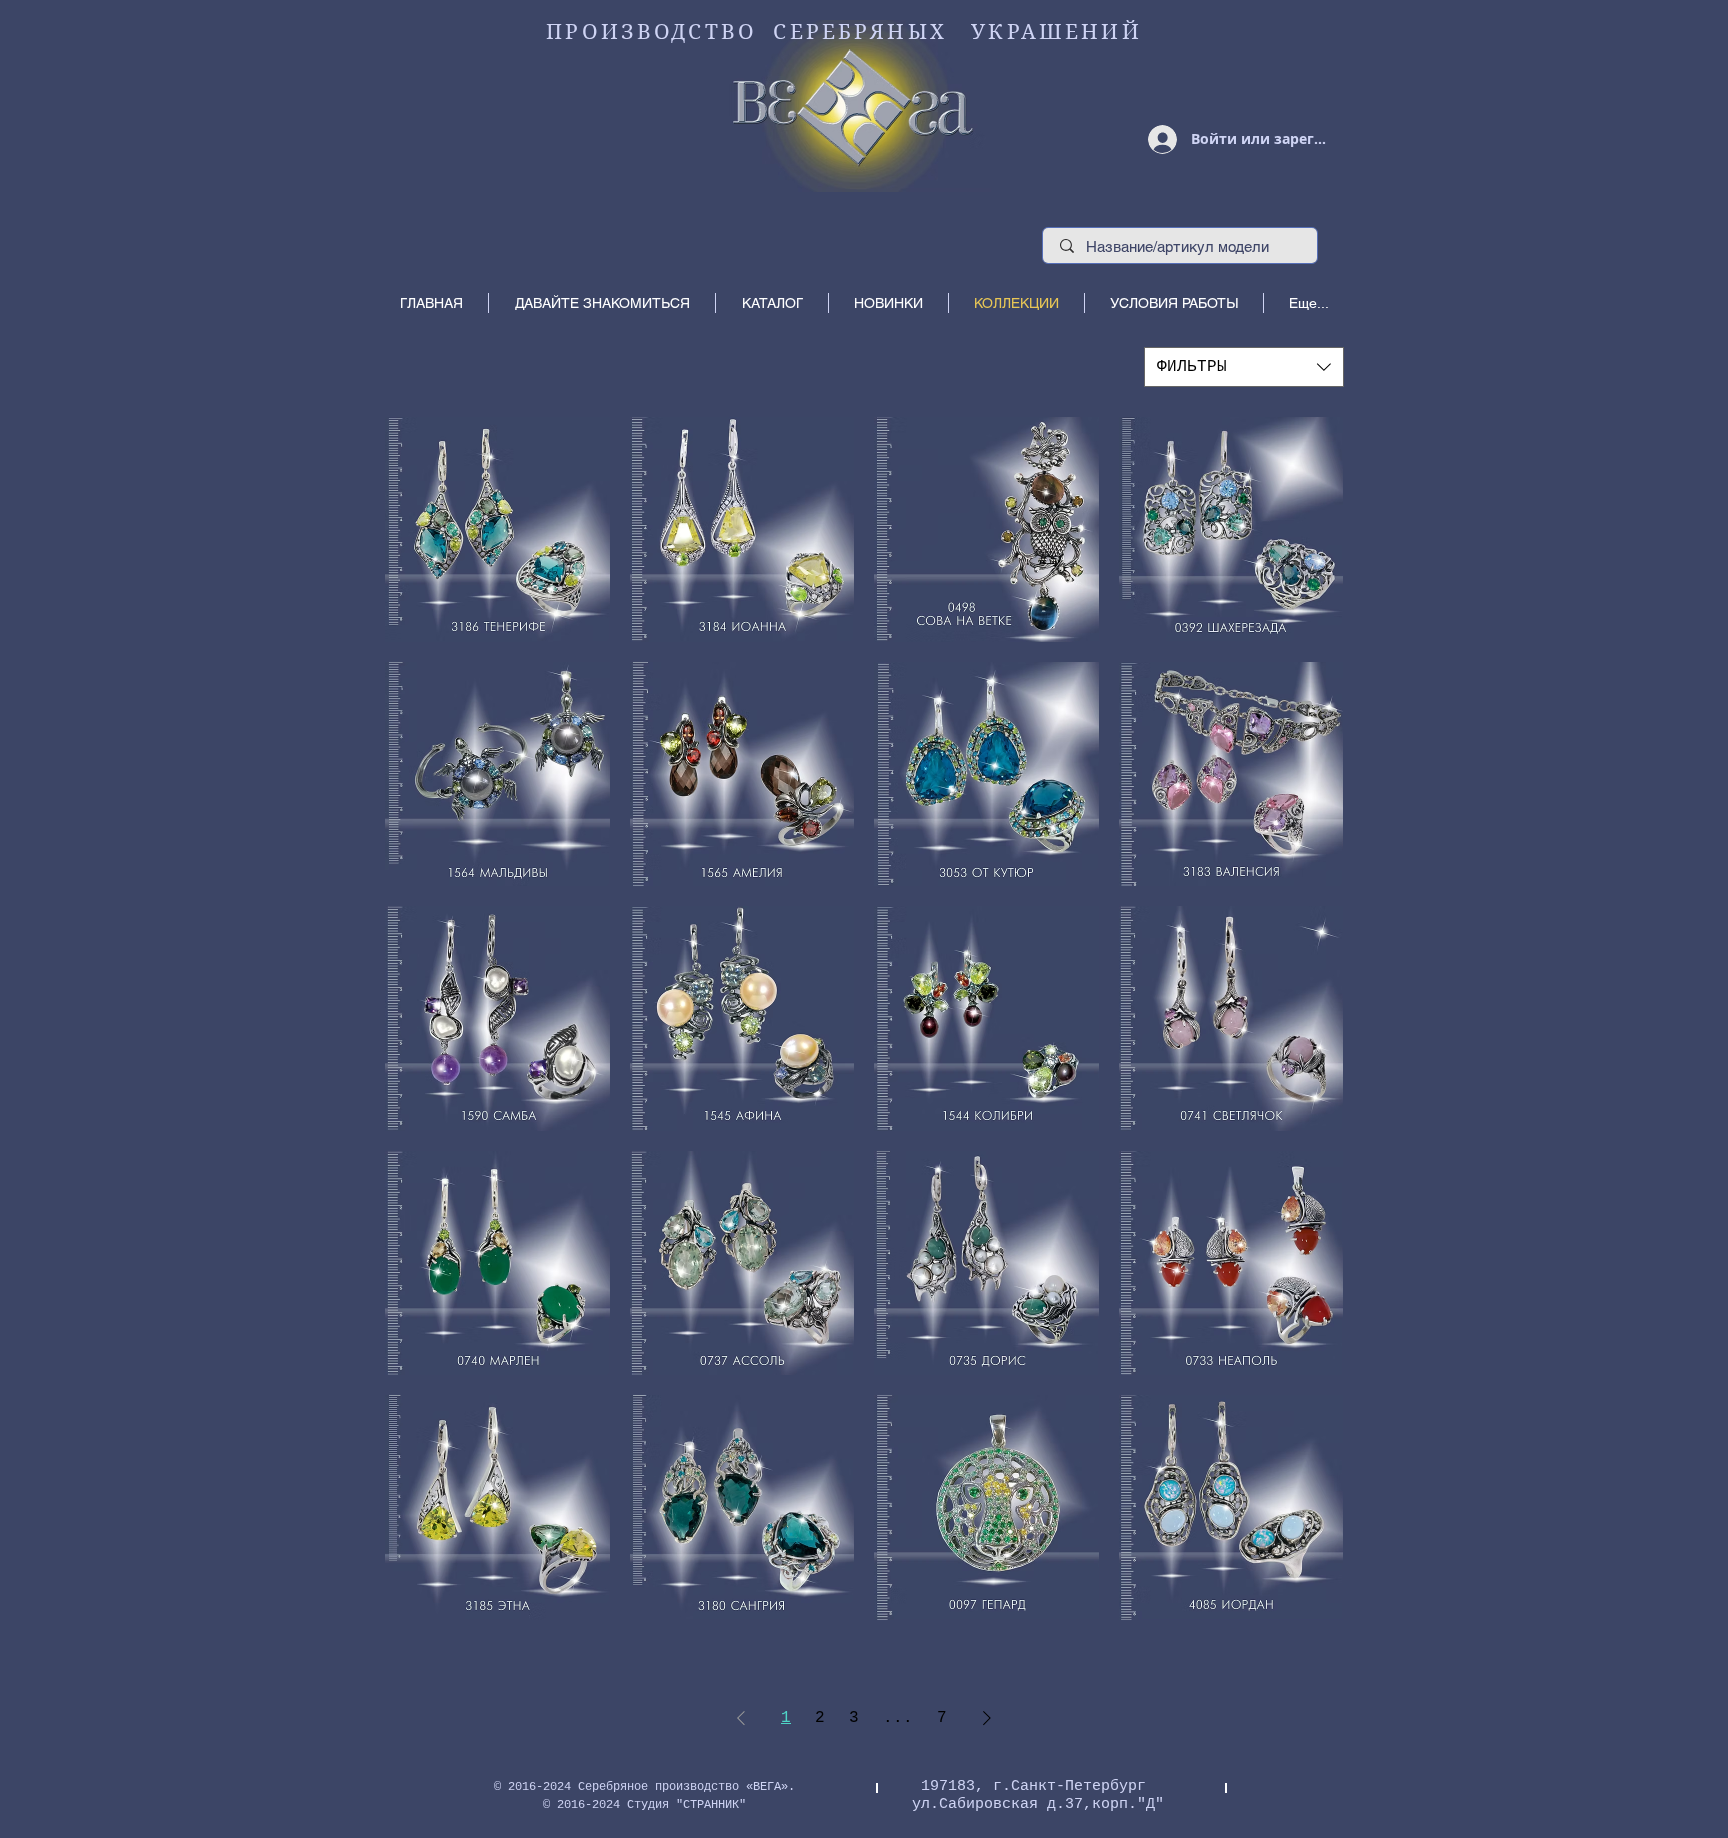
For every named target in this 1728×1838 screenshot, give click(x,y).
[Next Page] (987, 1718)
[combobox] (1244, 367)
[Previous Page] (741, 1718)
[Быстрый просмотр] (497, 529)
